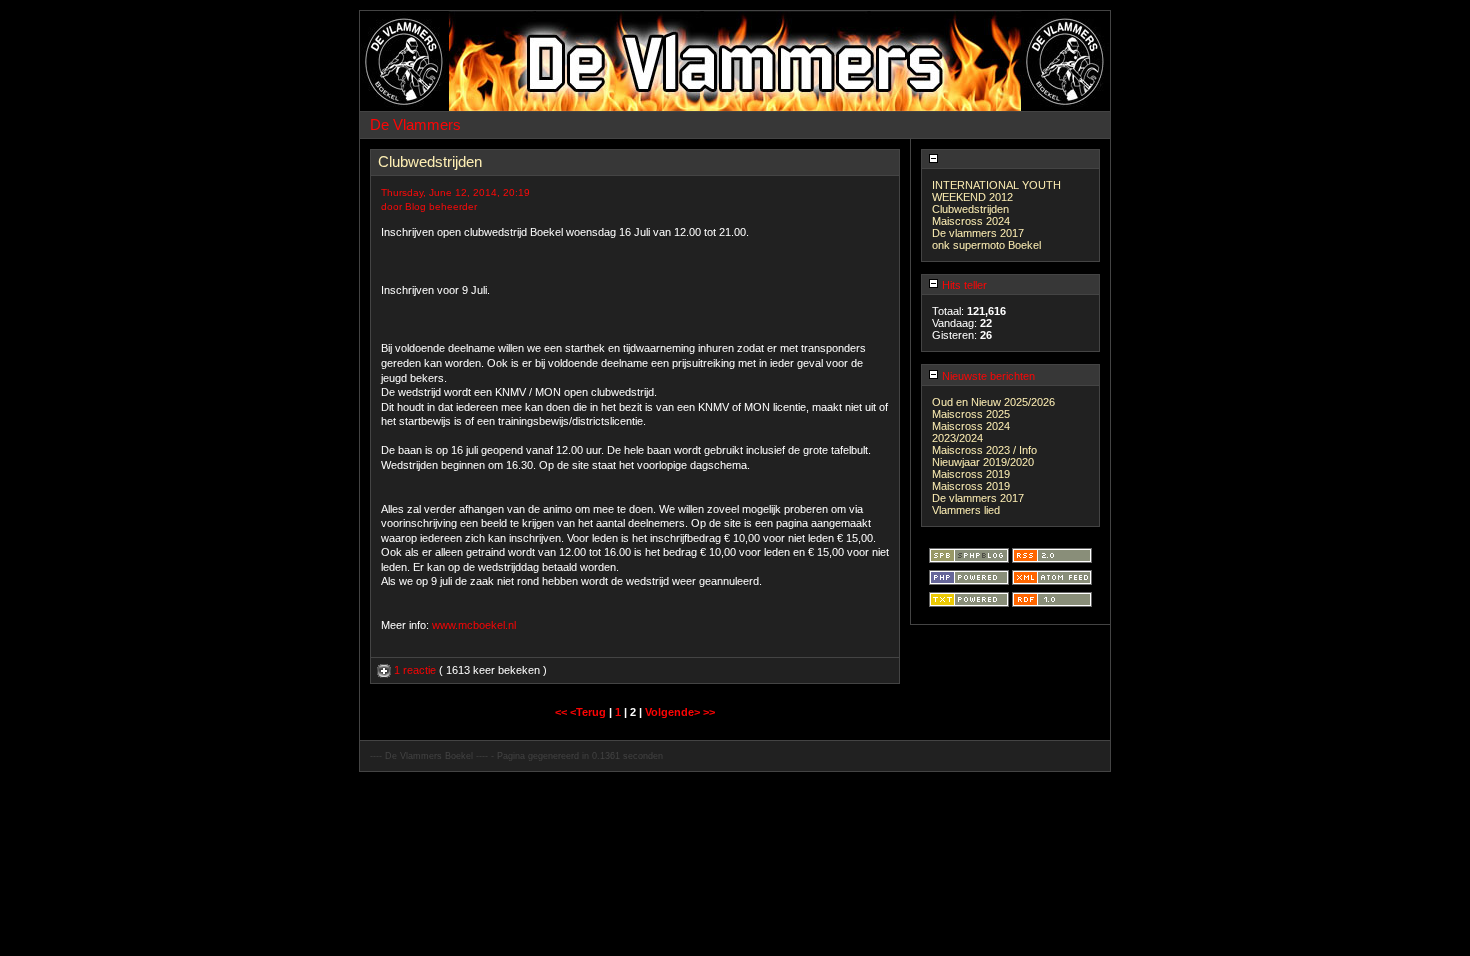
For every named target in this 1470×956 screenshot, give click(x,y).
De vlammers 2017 (978, 233)
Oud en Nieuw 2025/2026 (993, 402)
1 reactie (415, 670)
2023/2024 (957, 438)
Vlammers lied (966, 510)
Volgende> (674, 712)
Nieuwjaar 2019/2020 (983, 462)
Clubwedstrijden (970, 209)
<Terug (589, 712)
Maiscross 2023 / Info (984, 450)
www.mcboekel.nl (474, 625)
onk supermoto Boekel (986, 245)
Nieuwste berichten (987, 376)
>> (709, 712)
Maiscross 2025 (971, 414)
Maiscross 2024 (971, 221)
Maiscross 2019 (971, 474)
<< (562, 712)
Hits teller (963, 285)
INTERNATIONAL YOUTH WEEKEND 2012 (996, 191)
